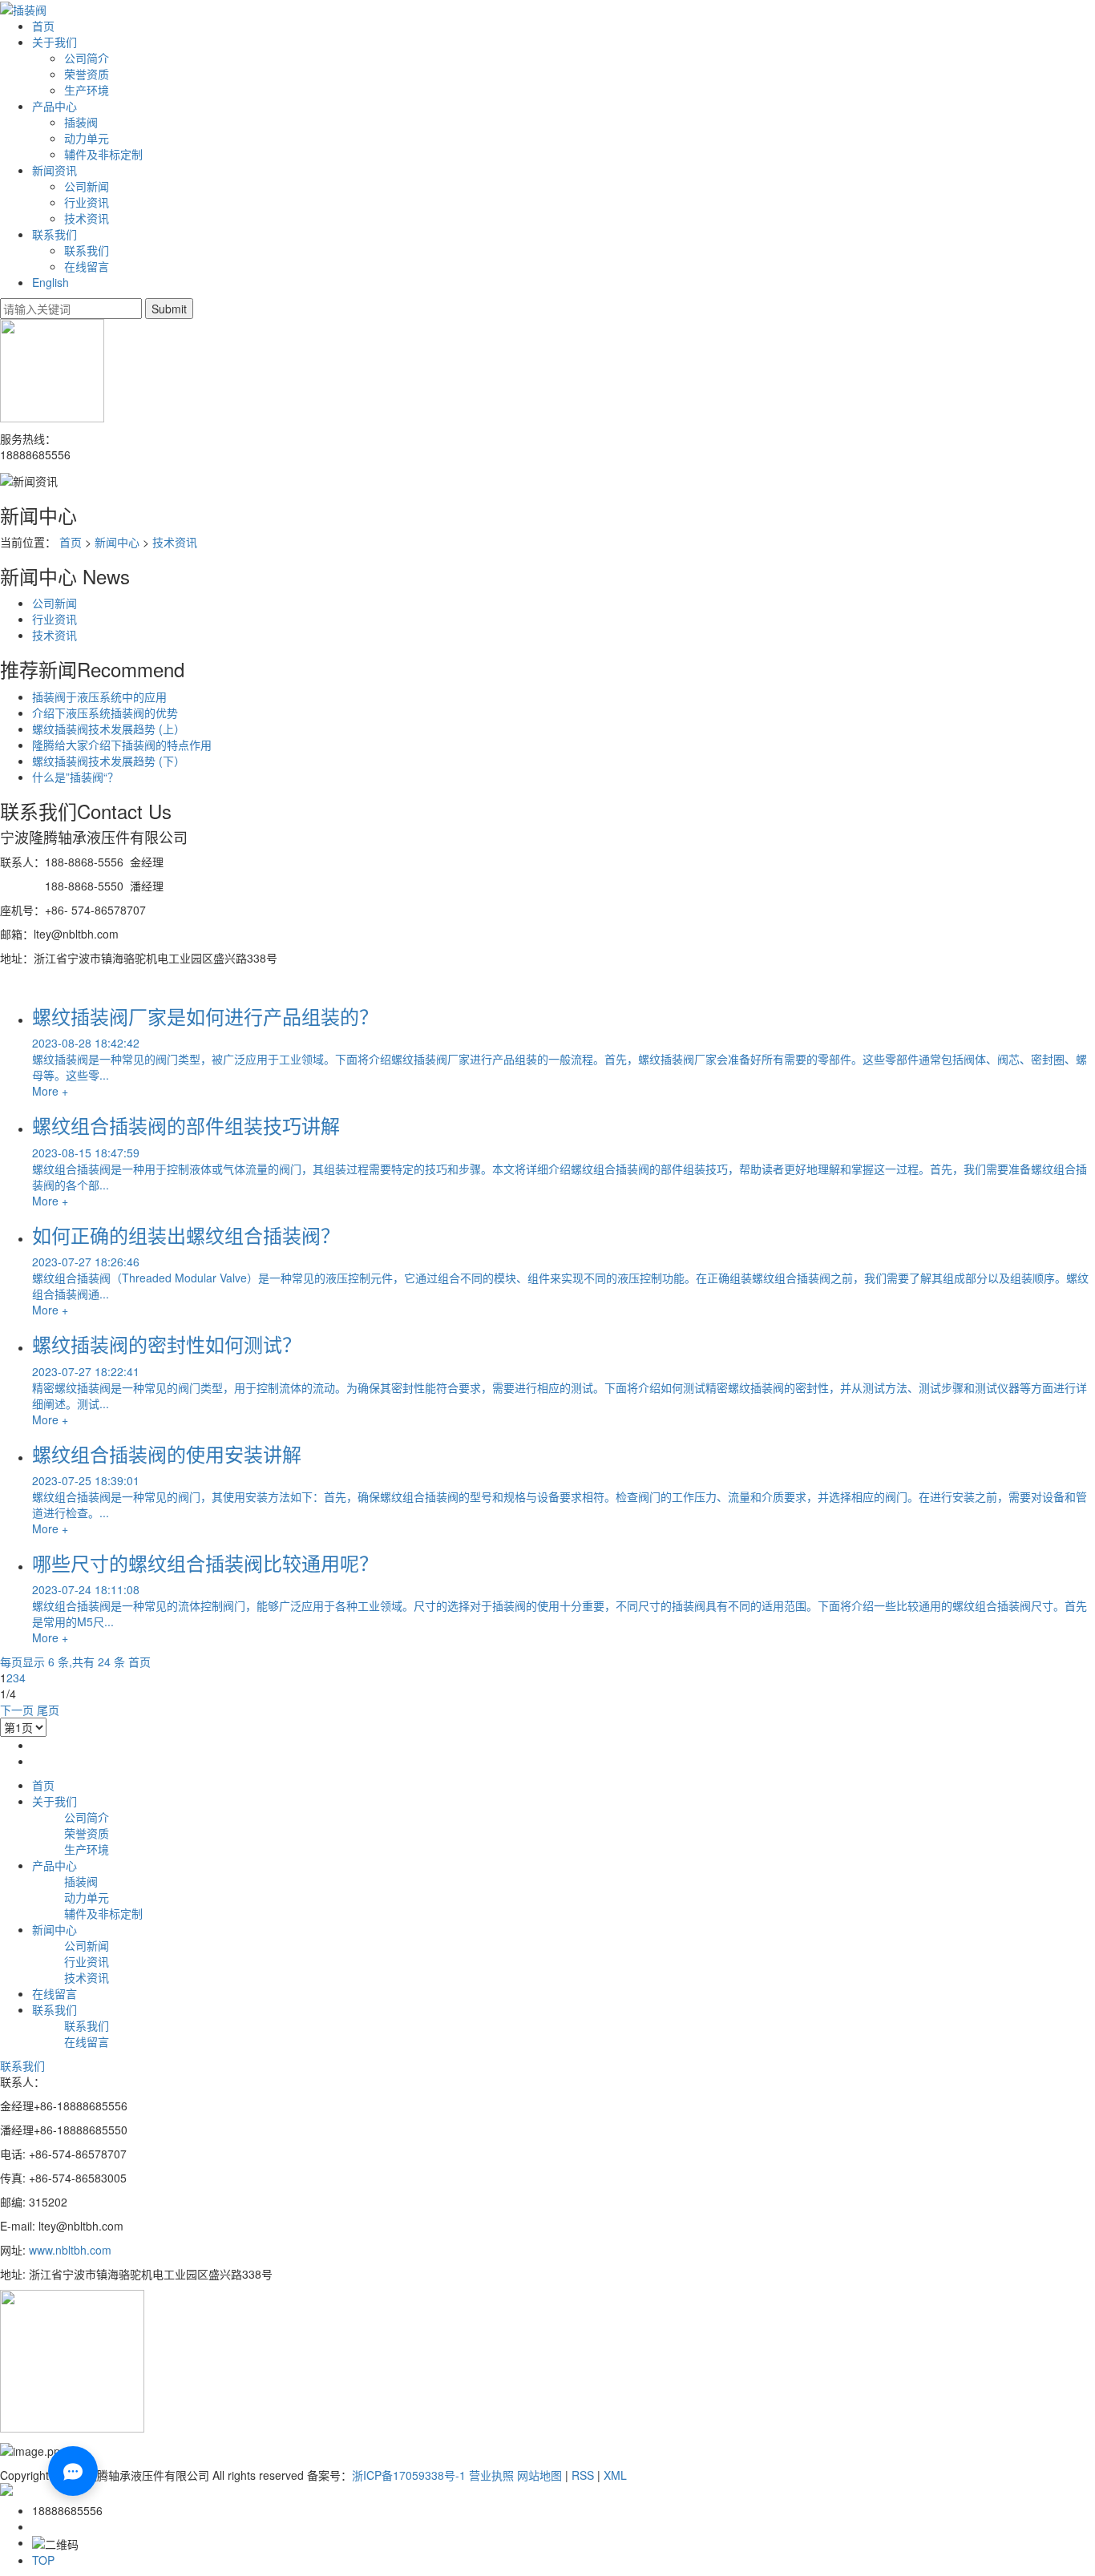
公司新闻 (87, 186)
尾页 (48, 1710)
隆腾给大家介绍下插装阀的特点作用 (122, 745)
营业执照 (491, 2475)
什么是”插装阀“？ (75, 777)
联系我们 (55, 234)
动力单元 (87, 138)
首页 (43, 26)
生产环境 (87, 90)
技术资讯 (87, 218)
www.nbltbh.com (72, 2250)
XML (615, 2475)
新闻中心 (117, 542)
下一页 (17, 1710)
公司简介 (87, 58)
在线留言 (87, 266)
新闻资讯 (55, 170)
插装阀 (81, 122)
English (51, 282)
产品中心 (55, 106)
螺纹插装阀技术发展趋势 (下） (109, 761)
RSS (583, 2475)
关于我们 (55, 42)
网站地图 (539, 2475)
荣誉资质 (87, 74)
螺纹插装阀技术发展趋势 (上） (109, 729)
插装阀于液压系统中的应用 (99, 696)
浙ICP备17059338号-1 (409, 2475)
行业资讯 (87, 202)
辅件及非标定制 (103, 154)
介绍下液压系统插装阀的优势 (105, 713)
